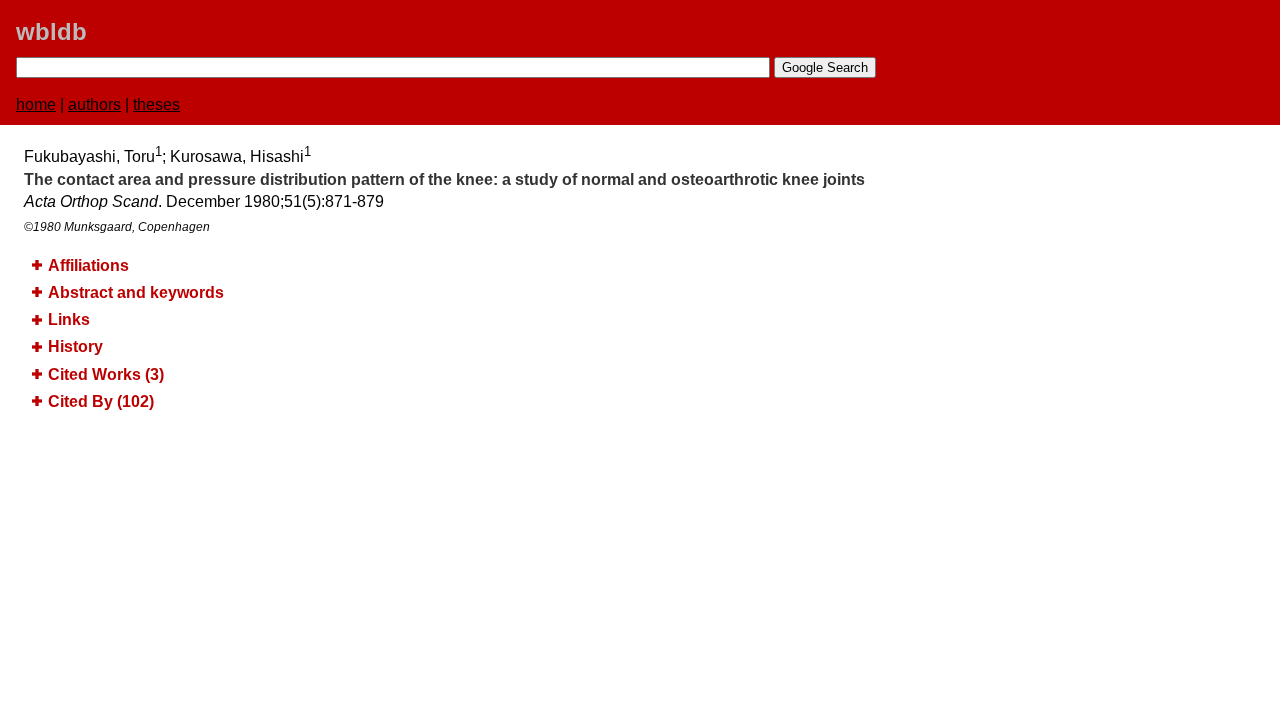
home (36, 104)
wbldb (51, 31)
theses (156, 104)
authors (94, 104)
